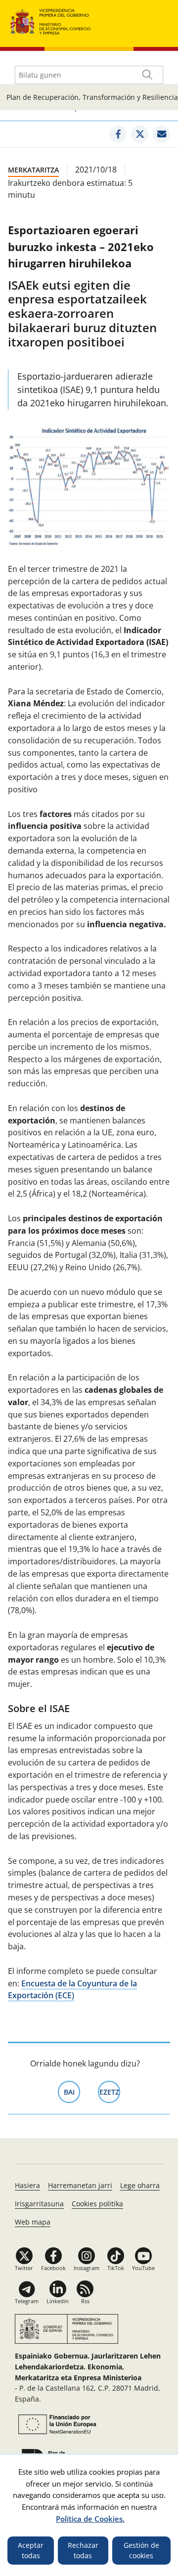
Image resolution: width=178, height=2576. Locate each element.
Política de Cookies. (90, 2519)
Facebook (53, 2268)
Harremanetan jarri (80, 2185)
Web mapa (33, 2222)
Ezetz (110, 2092)
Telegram (27, 2301)
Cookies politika (97, 2204)
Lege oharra (140, 2185)
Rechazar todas (83, 2551)
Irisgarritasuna (39, 2204)
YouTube (143, 2268)
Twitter (24, 2268)
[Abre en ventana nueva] (56, 2424)
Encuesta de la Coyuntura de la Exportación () (72, 1990)
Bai (72, 2092)
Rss (85, 2301)
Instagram (87, 2268)
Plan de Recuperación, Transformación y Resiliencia (92, 97)
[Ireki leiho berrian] (118, 134)
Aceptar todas (31, 2551)
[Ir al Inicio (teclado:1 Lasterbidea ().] (51, 21)
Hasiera (27, 2185)
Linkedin (58, 2301)
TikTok (116, 2268)
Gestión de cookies (141, 2551)
